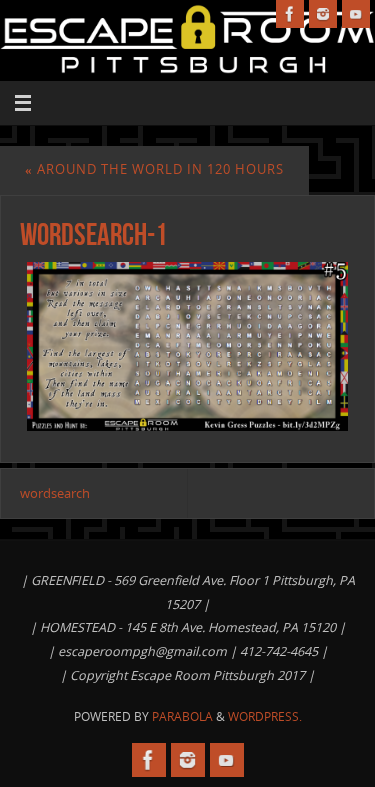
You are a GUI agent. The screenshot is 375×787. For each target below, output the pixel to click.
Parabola (182, 716)
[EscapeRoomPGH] (323, 14)
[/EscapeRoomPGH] (290, 14)
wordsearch (55, 493)
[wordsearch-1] (187, 346)
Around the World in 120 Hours (154, 169)
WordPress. (265, 716)
